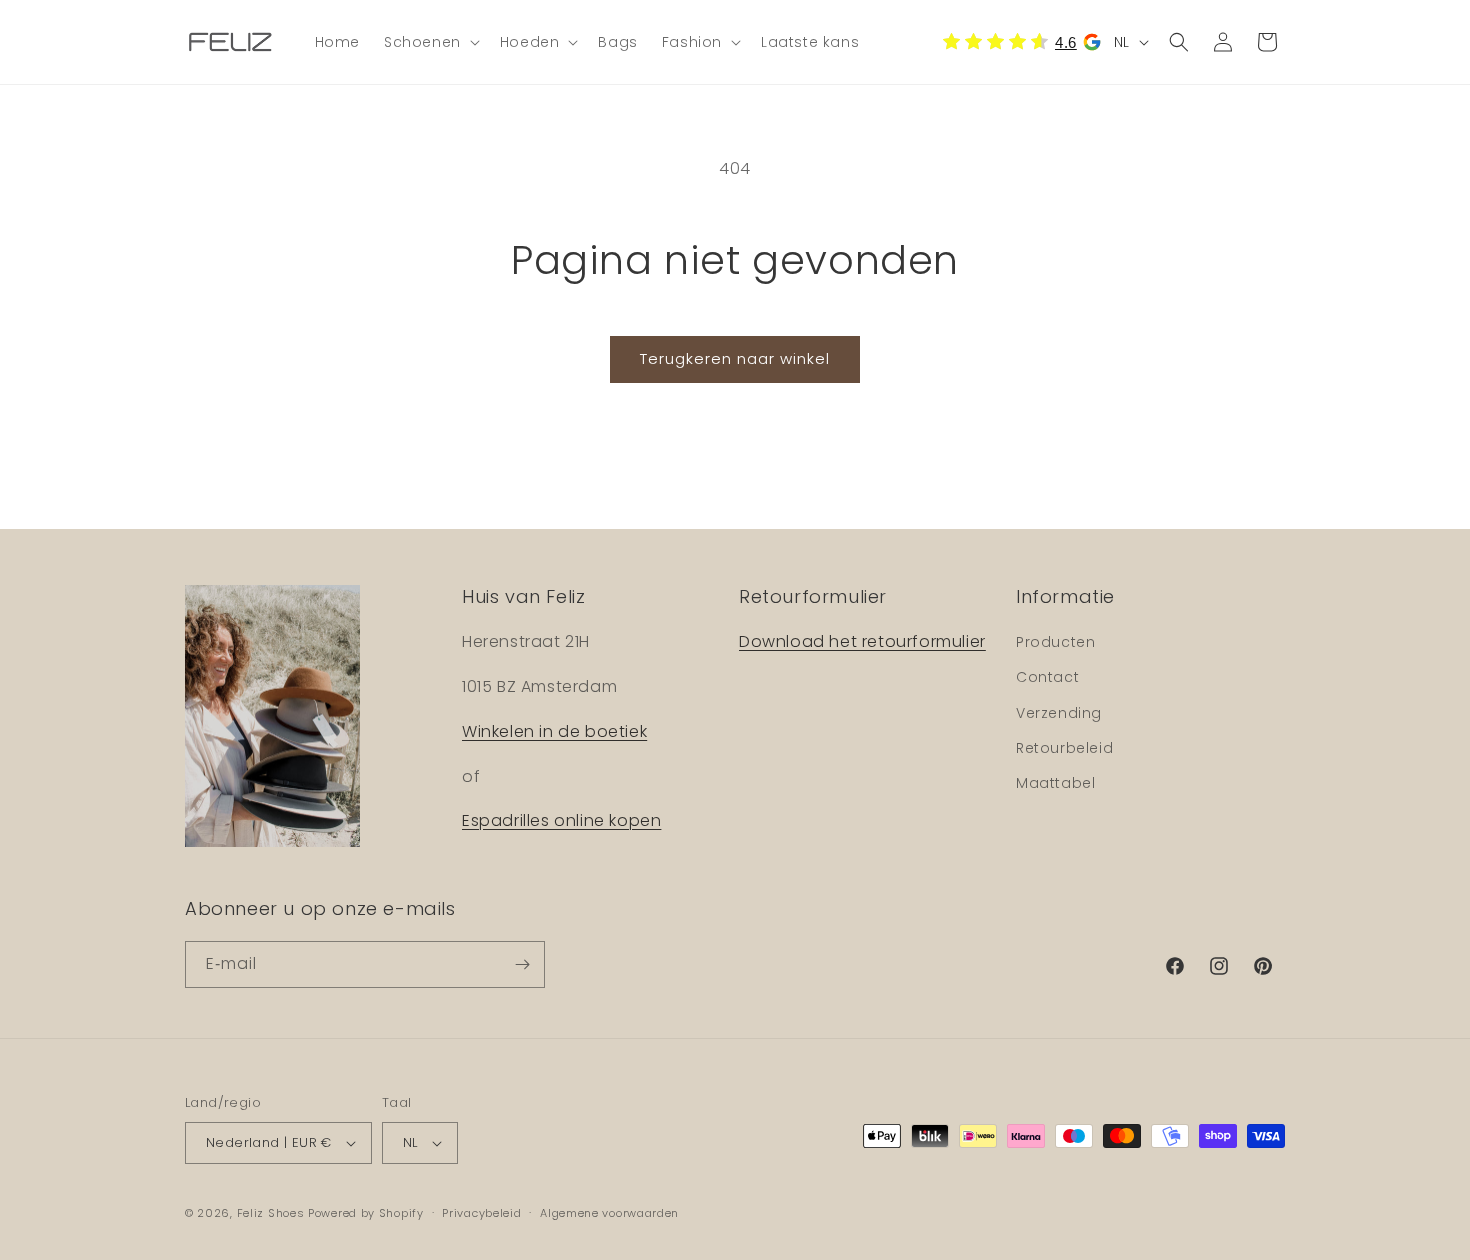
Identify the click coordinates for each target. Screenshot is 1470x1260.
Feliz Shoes (271, 1213)
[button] (430, 42)
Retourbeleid (1064, 748)
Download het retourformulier (862, 641)
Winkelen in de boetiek (554, 731)
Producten (1055, 642)
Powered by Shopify (366, 1213)
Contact (1047, 677)
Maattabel (1055, 783)
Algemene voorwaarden (609, 1213)
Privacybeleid (481, 1213)
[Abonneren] (522, 964)
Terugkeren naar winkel (735, 358)
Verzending (1059, 713)
